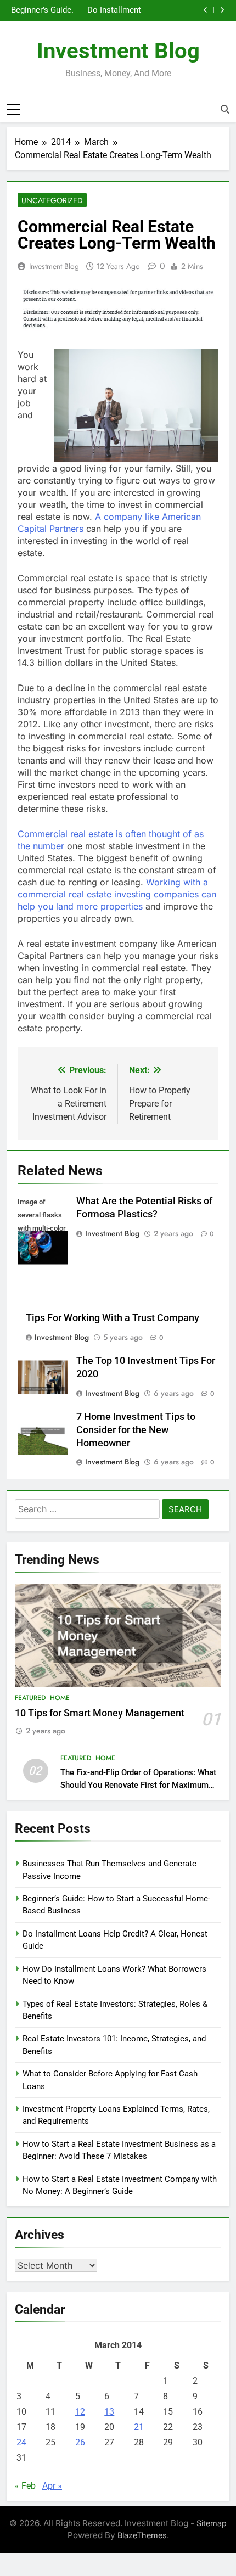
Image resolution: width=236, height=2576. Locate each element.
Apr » (52, 2486)
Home (60, 1698)
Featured (30, 1698)
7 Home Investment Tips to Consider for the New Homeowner (136, 1430)
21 (139, 2427)
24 (21, 2442)
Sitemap (212, 2523)
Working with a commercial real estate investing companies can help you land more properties (117, 894)
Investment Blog (118, 51)
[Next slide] (222, 10)
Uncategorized (52, 200)
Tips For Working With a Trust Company (113, 1318)
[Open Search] (225, 109)
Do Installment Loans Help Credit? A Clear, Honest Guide (113, 10)
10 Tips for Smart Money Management (100, 1713)
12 (80, 2412)
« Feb (25, 2486)
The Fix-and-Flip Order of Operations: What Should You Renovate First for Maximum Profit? (138, 1785)
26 (80, 2442)
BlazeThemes (142, 2535)
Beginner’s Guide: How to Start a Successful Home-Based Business (42, 10)
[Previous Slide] (206, 10)
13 (109, 2412)
